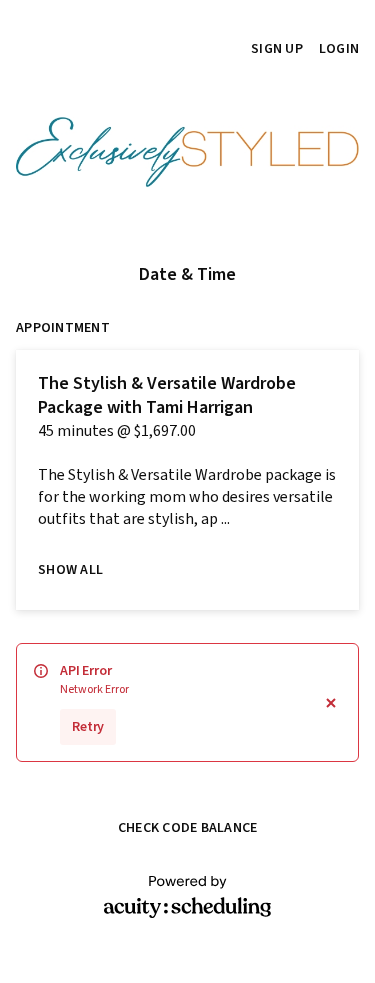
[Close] (331, 702)
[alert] (187, 702)
